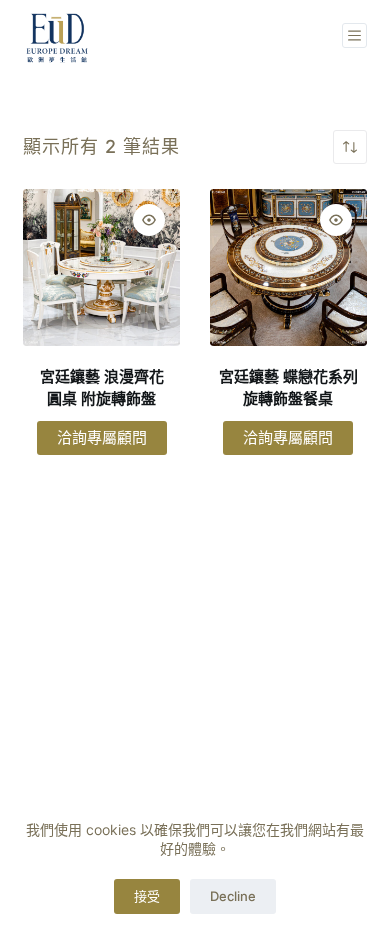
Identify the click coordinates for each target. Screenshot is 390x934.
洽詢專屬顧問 (102, 437)
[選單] (354, 35)
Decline (233, 896)
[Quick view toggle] (149, 220)
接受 (147, 896)
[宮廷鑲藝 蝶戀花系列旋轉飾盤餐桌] (288, 267)
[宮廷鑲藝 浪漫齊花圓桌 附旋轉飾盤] (101, 267)
